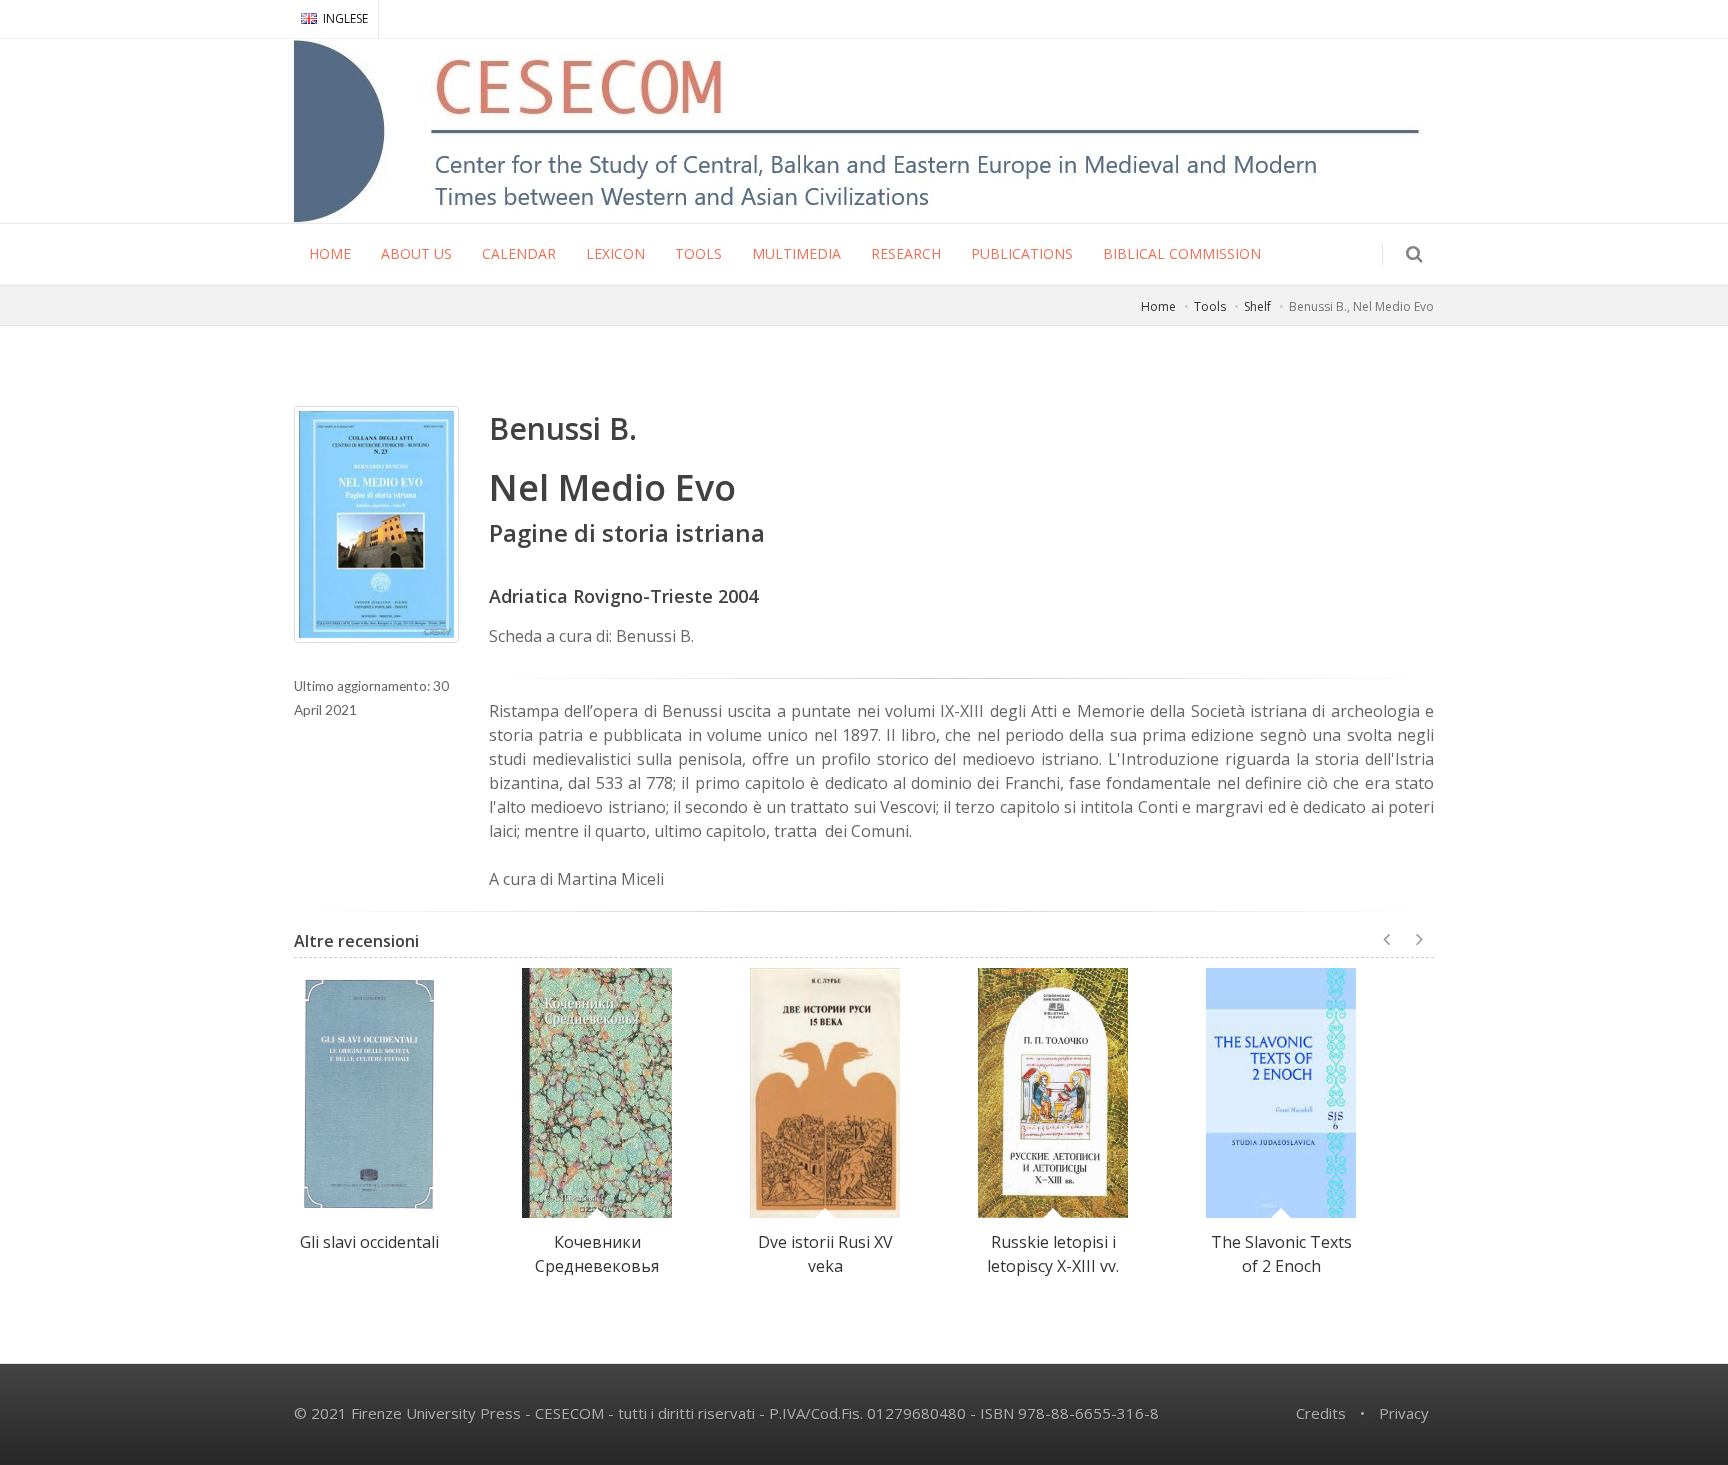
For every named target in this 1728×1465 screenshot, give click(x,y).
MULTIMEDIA (796, 253)
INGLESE (345, 18)
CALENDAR (519, 253)
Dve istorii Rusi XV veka (825, 1254)
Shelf (1257, 306)
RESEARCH (906, 253)
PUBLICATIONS (1022, 253)
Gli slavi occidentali (369, 1242)
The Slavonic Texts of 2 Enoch (1281, 1254)
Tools (1210, 306)
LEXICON (615, 253)
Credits (1321, 1413)
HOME (330, 253)
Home (1158, 306)
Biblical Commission (1182, 253)
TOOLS (698, 253)
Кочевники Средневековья (597, 1254)
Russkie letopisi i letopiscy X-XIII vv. (1053, 1254)
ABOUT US (416, 253)
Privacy (1404, 1413)
